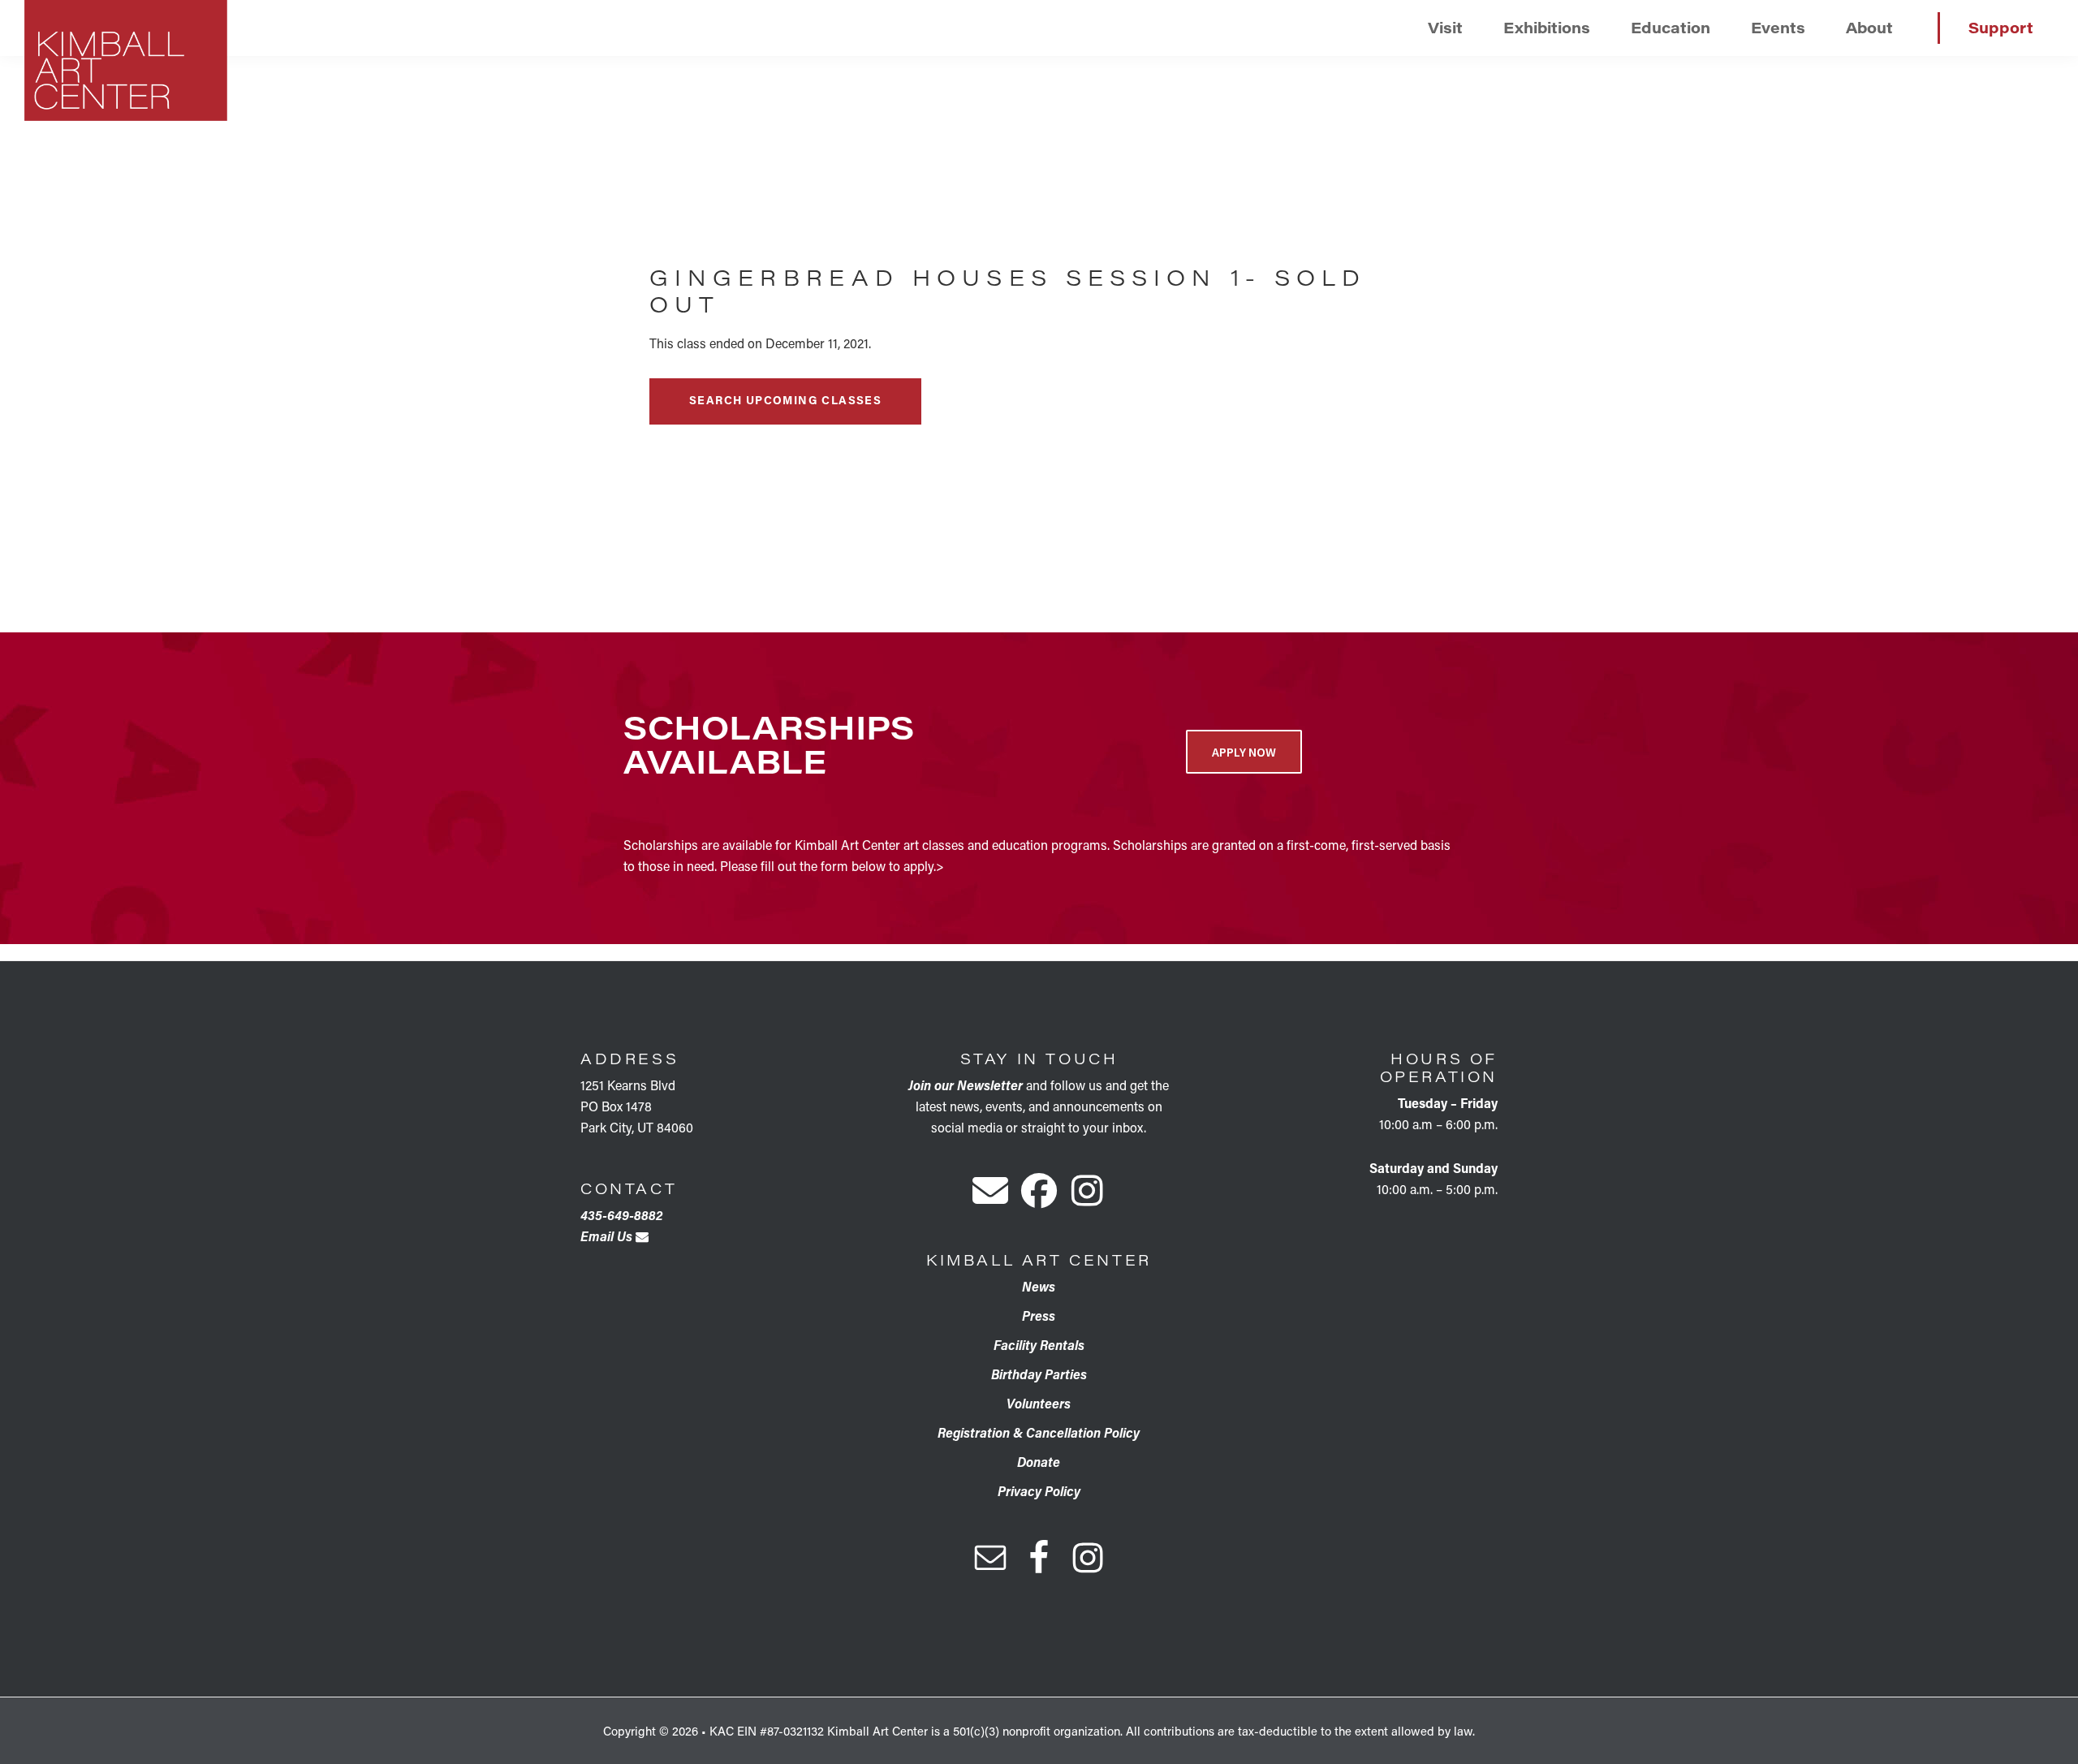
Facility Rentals (1039, 1345)
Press (1039, 1315)
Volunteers (1039, 1403)
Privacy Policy (1039, 1491)
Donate (1039, 1462)
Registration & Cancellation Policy (1039, 1432)
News (1039, 1286)
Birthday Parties (1039, 1374)
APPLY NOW (1244, 752)
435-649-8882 (621, 1215)
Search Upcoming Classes (785, 400)
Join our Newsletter (966, 1085)
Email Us (608, 1236)
